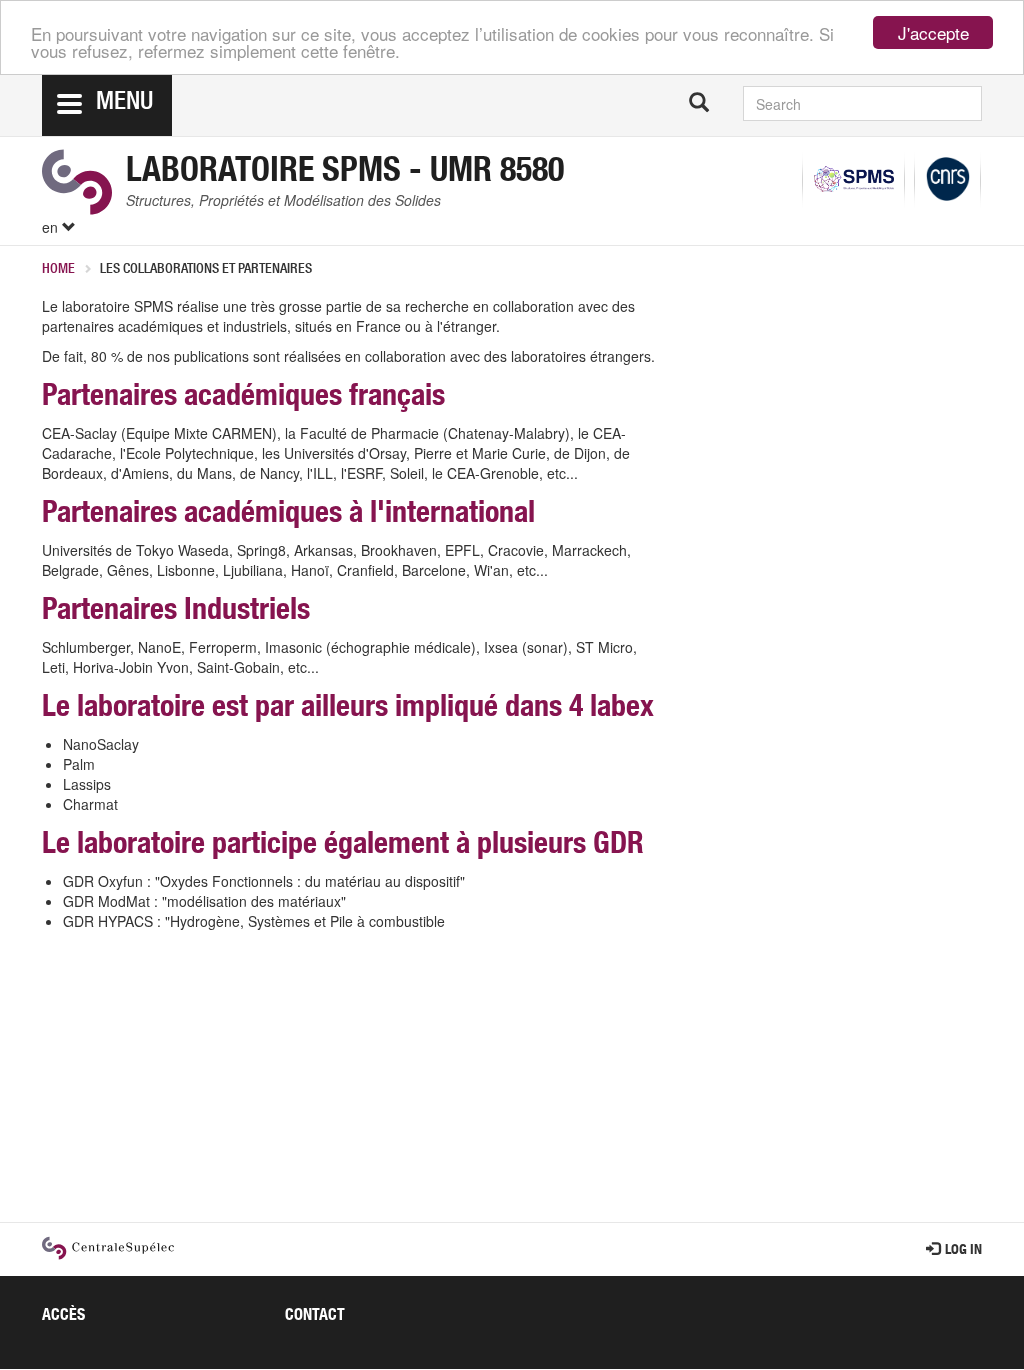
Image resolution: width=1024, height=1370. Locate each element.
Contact (315, 1317)
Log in (963, 1251)
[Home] (77, 182)
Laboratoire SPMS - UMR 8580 (345, 174)
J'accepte (933, 32)
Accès (63, 1317)
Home (58, 270)
